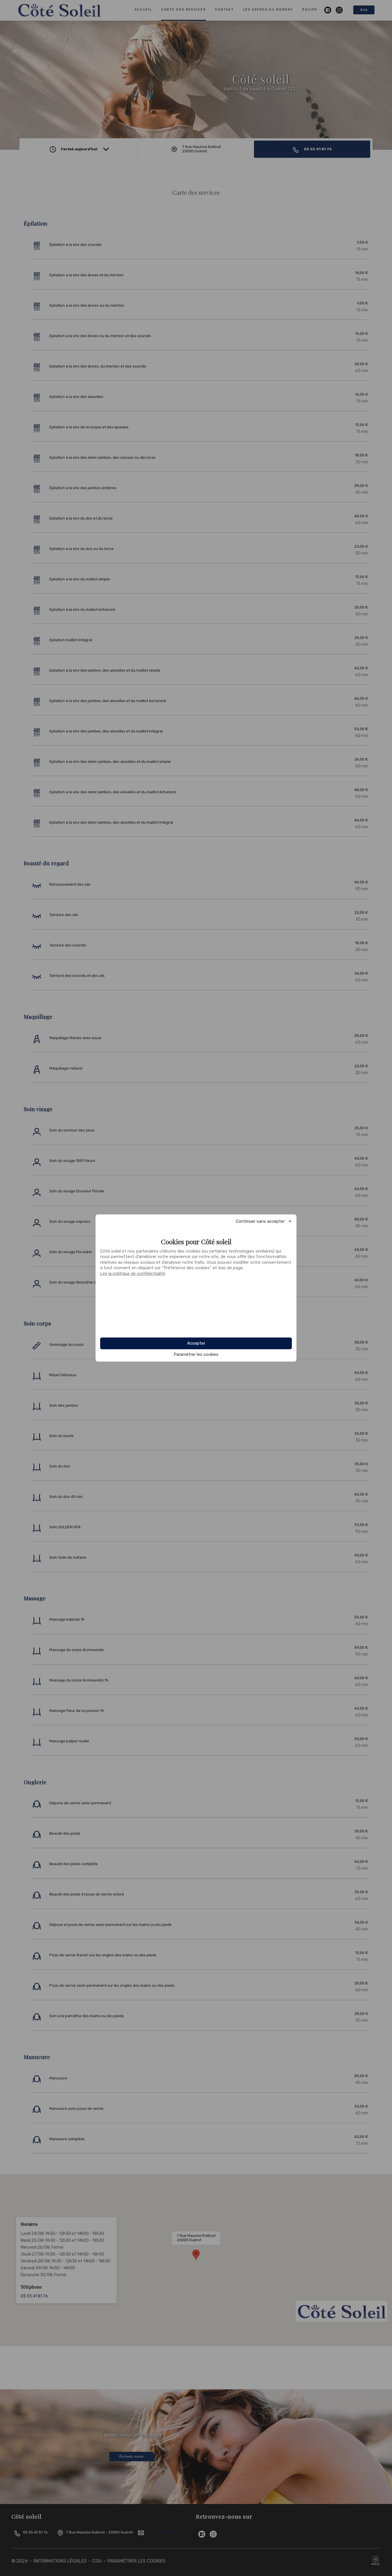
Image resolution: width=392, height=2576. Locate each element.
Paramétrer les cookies (196, 1355)
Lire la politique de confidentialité (133, 1274)
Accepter (196, 1343)
